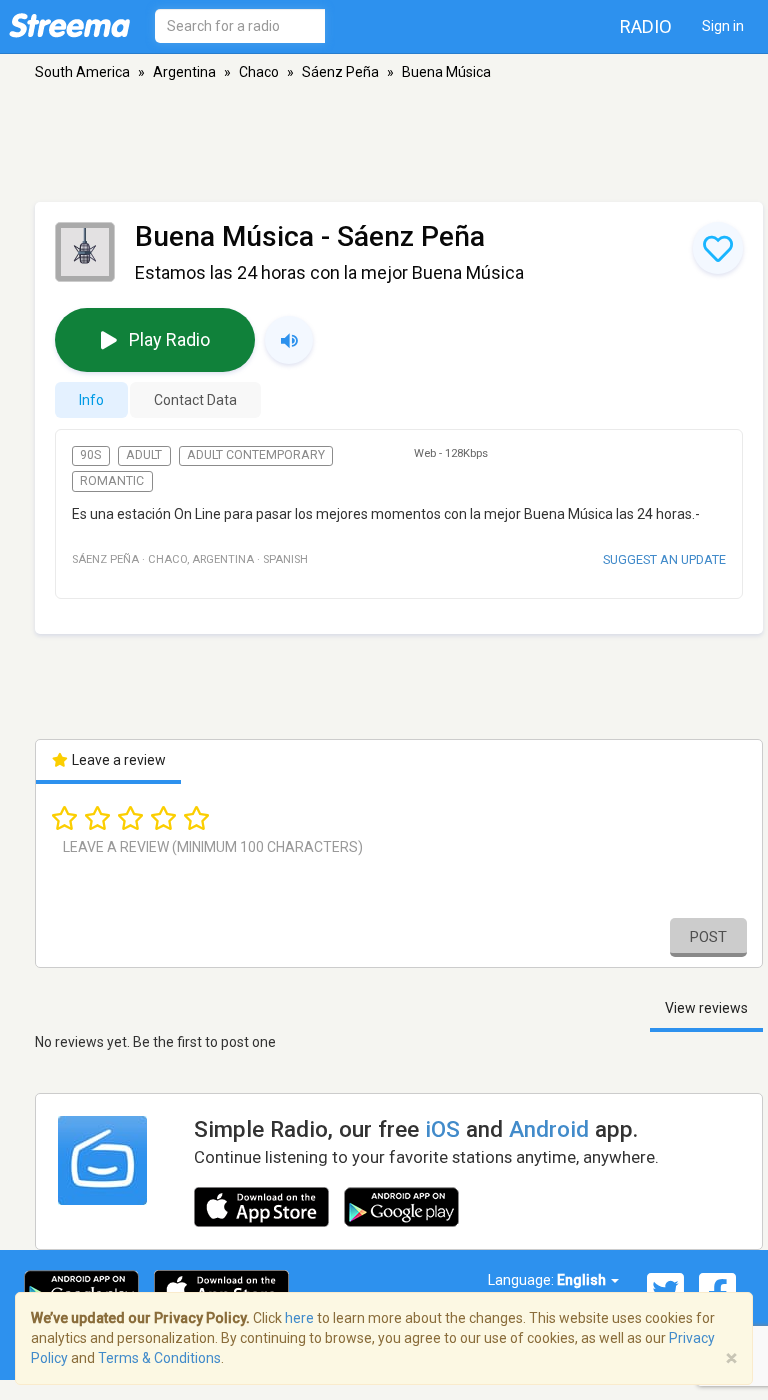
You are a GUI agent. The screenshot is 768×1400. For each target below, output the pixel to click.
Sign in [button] (723, 26)
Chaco (259, 72)
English (583, 1280)
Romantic (112, 481)
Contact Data (195, 400)
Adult (144, 455)
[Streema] (69, 25)
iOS (442, 1129)
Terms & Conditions (159, 1358)
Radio (646, 26)
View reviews (706, 1008)
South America (82, 72)
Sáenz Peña (340, 72)
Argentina (184, 72)
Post (708, 937)
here (299, 1318)
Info (91, 400)
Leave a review (117, 760)
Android (549, 1129)
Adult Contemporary (256, 455)
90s (90, 455)
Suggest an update (664, 559)
